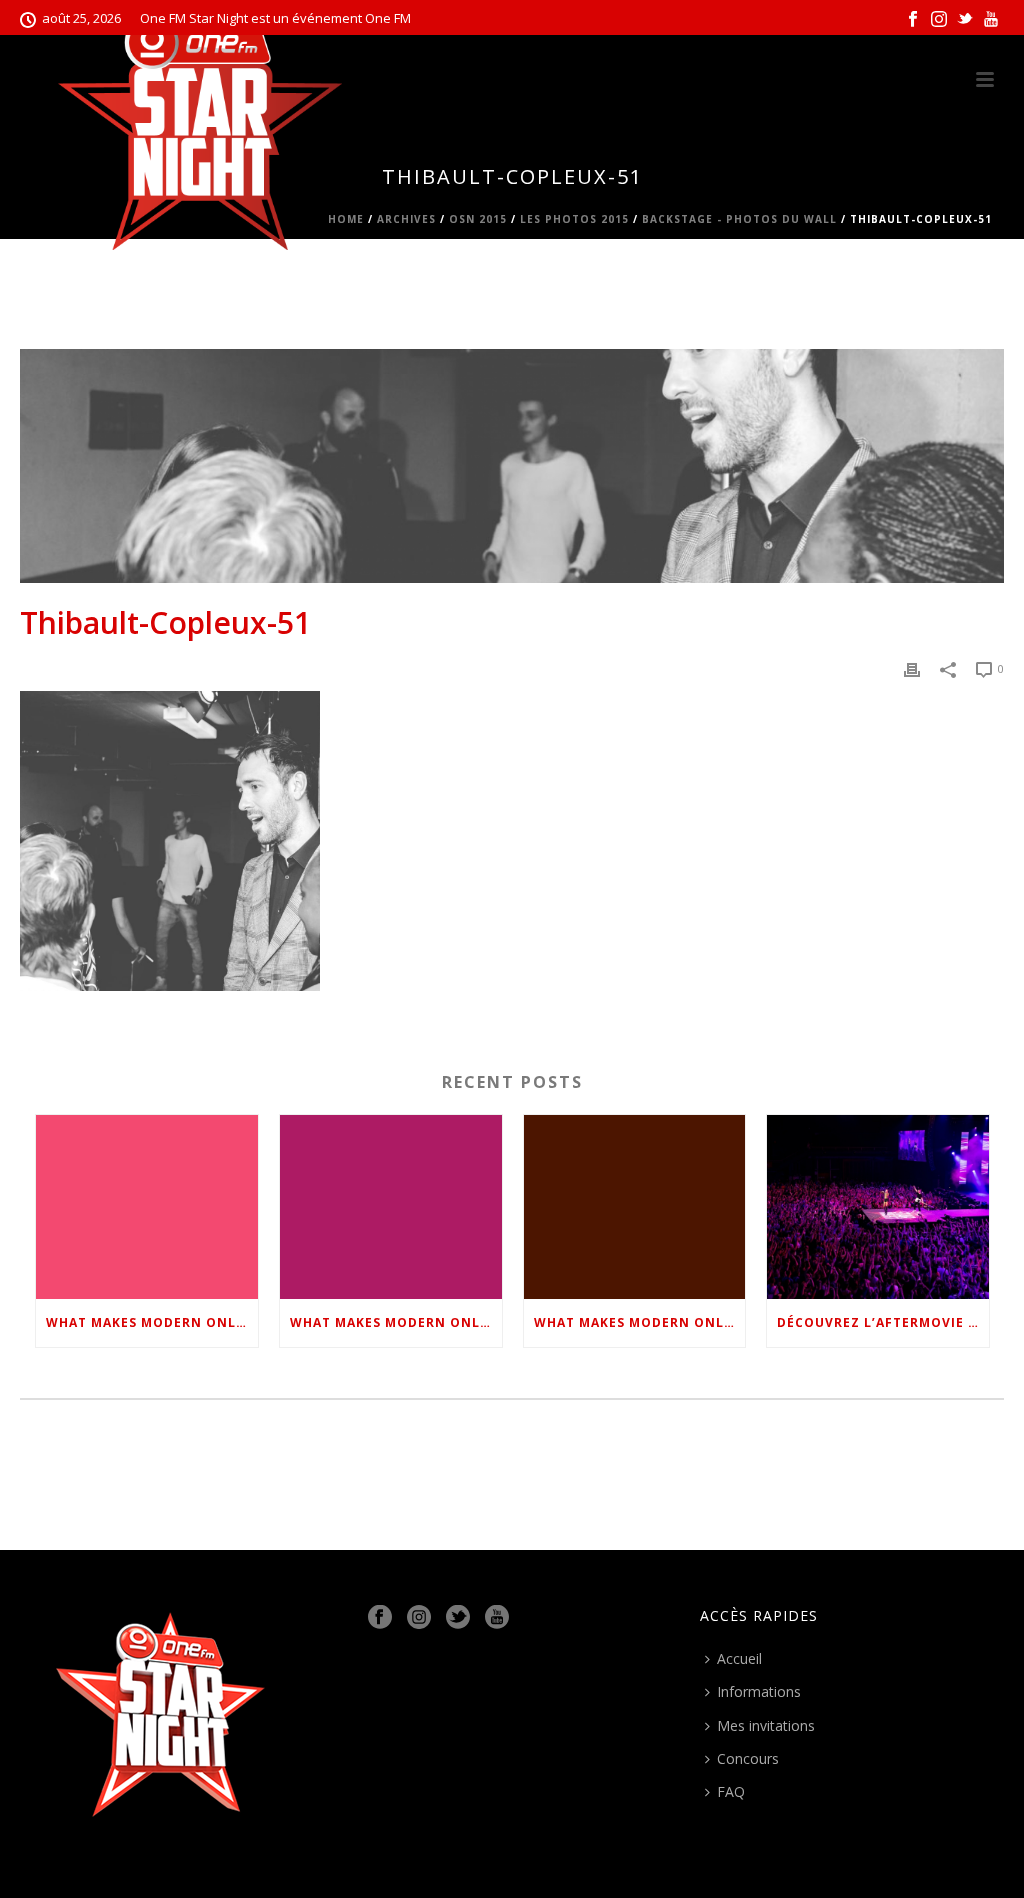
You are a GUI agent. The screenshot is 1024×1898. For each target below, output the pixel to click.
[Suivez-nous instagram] (419, 1618)
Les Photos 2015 (574, 219)
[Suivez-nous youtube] (497, 1618)
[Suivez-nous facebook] (380, 1618)
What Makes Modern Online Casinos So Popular (152, 1322)
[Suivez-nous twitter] (458, 1618)
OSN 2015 (478, 219)
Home (346, 219)
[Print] (912, 667)
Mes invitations (766, 1725)
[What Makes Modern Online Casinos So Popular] (147, 1207)
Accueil (739, 1658)
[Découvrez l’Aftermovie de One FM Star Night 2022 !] (878, 1207)
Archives (406, 219)
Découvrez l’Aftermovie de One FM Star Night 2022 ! (883, 1322)
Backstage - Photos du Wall (739, 219)
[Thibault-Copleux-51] (512, 466)
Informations (759, 1691)
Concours (748, 1758)
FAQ (731, 1791)
